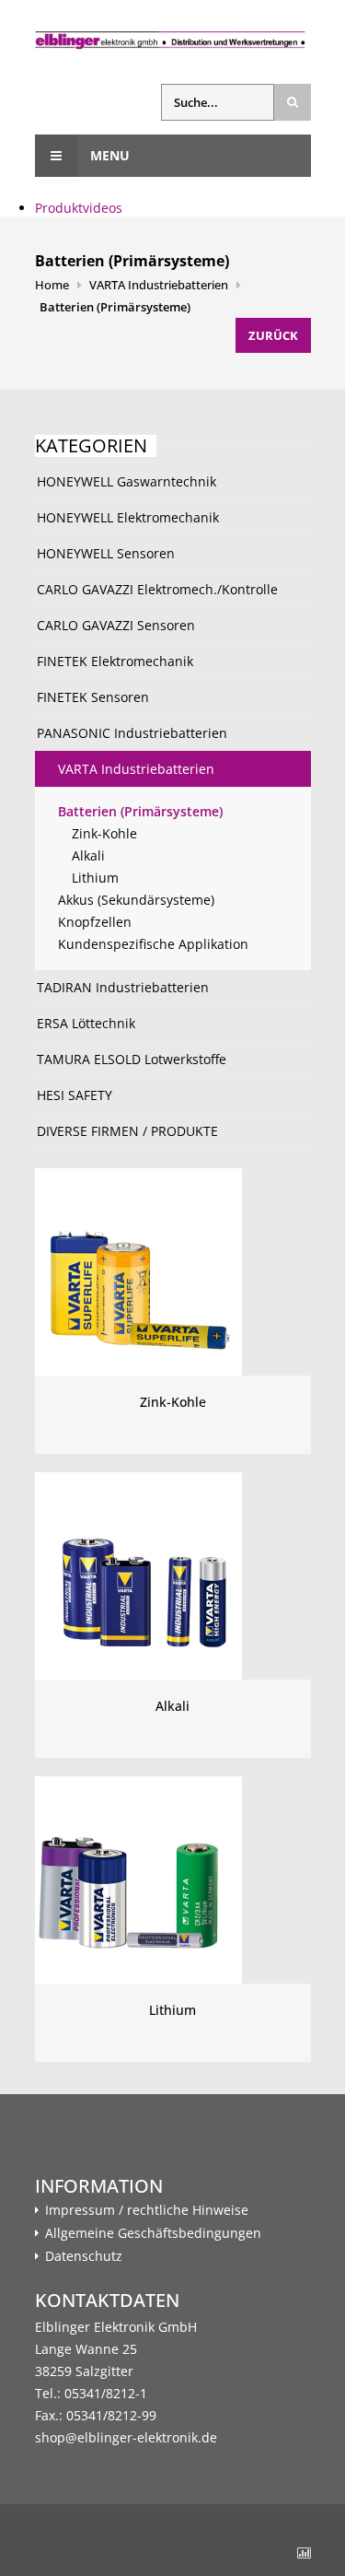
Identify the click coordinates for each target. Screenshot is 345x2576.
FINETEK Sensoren (93, 697)
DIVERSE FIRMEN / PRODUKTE (127, 1131)
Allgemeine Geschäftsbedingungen (153, 2233)
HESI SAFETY (75, 1095)
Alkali (88, 855)
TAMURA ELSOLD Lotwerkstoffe (132, 1059)
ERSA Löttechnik (86, 1023)
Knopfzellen (95, 922)
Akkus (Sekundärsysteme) (136, 900)
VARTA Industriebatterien (159, 285)
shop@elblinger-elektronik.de (126, 2437)
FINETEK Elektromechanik (115, 661)
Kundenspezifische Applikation (153, 944)
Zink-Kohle (104, 833)
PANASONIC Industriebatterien (132, 733)
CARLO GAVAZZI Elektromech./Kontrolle (157, 589)
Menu (108, 155)
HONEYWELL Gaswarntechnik (126, 481)
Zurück (273, 335)
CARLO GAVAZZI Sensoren (116, 625)
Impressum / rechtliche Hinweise (147, 2210)
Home (52, 285)
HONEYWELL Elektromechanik (128, 517)
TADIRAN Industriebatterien (123, 987)
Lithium (95, 878)
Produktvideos (79, 208)
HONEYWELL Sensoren (106, 553)
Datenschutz (84, 2256)
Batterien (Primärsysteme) (115, 307)
